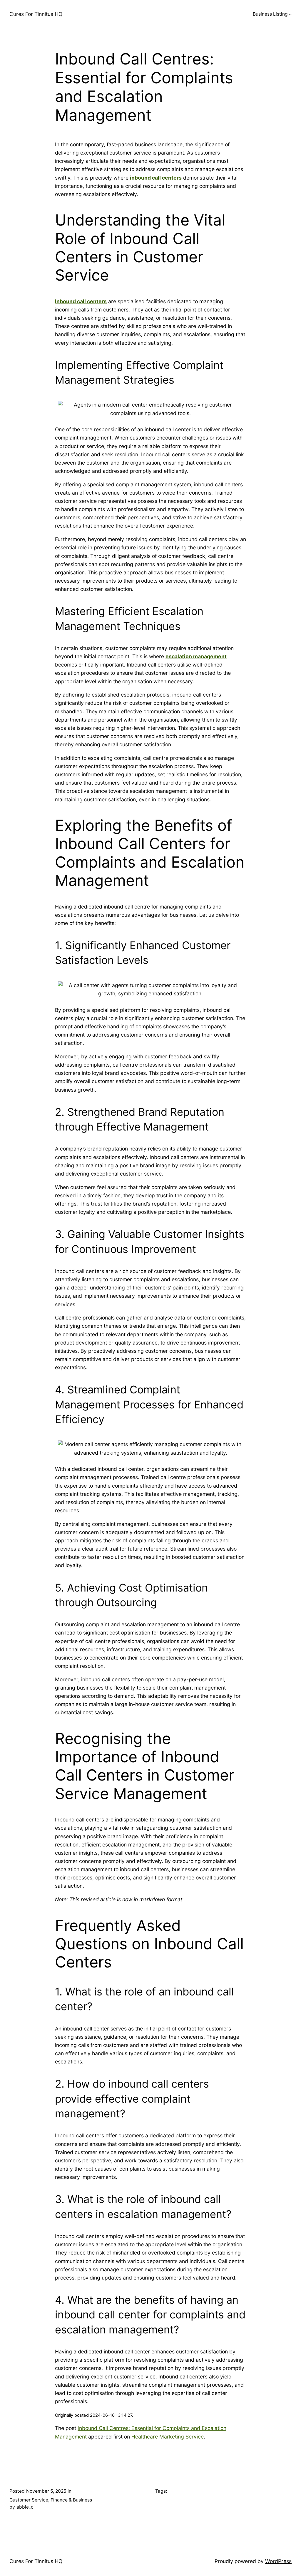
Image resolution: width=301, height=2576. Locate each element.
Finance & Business (71, 2500)
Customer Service (29, 2500)
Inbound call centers (81, 301)
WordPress (278, 2561)
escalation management (196, 656)
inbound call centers (156, 178)
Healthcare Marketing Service (168, 2437)
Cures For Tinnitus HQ (36, 14)
